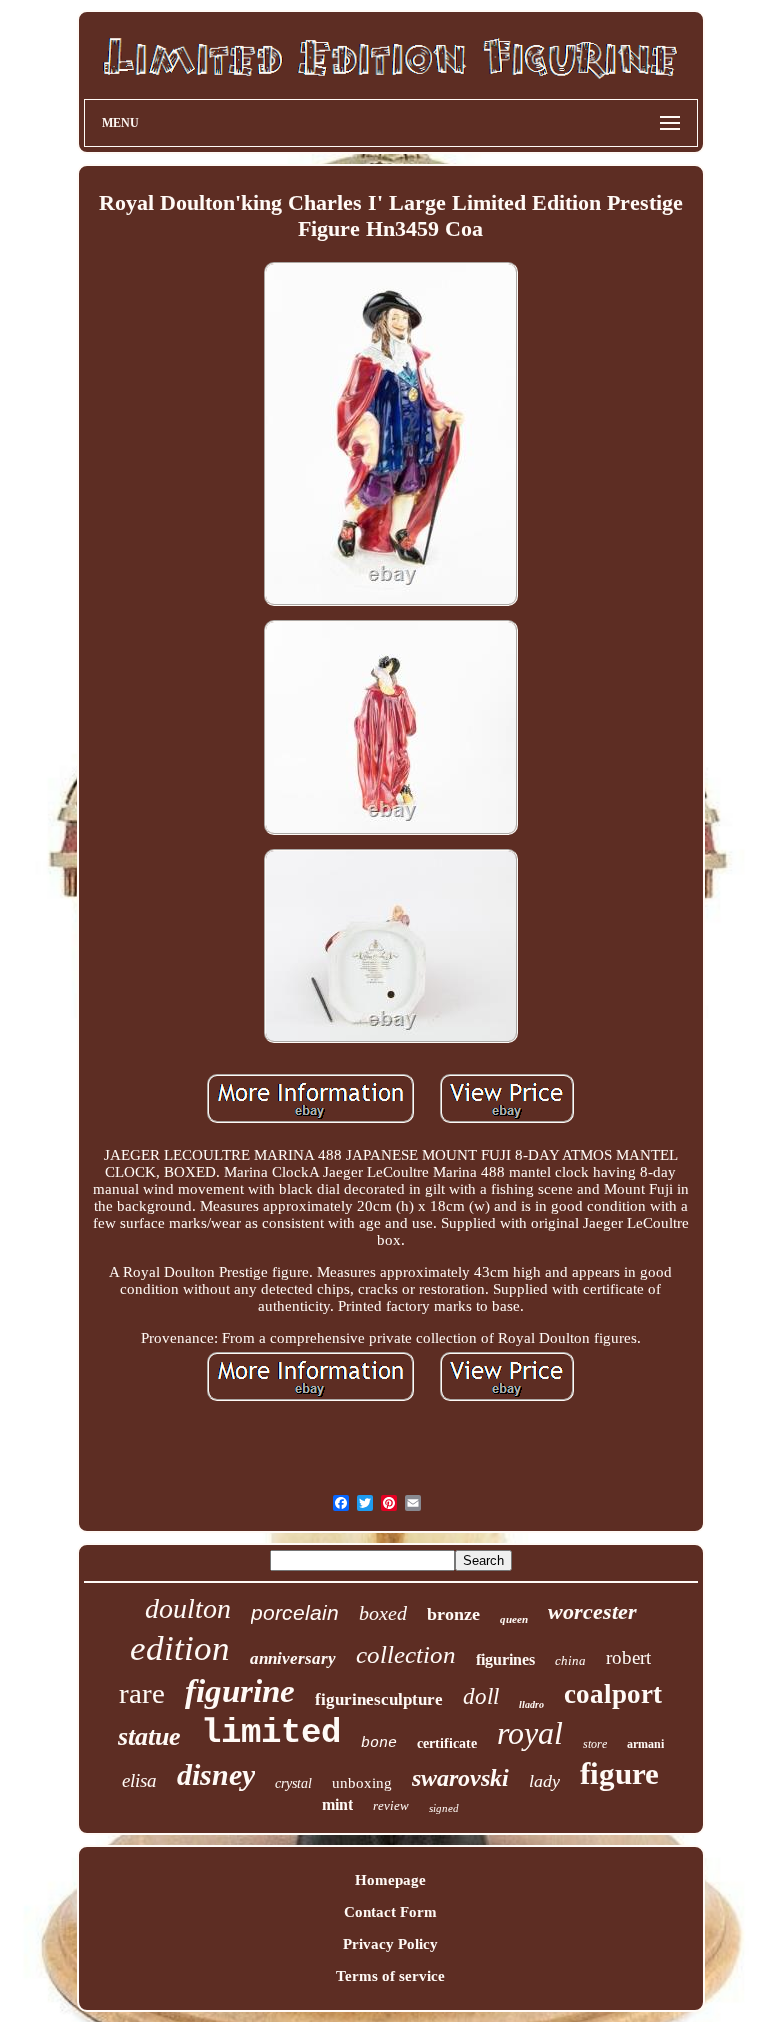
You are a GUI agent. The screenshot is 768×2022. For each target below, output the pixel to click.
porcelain (295, 1612)
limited (271, 1733)
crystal (293, 1783)
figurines (505, 1659)
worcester (592, 1611)
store (595, 1744)
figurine (240, 1691)
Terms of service (390, 1976)
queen (514, 1619)
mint (337, 1804)
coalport (613, 1694)
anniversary (293, 1658)
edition (180, 1648)
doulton (188, 1608)
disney (216, 1774)
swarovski (460, 1778)
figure (619, 1773)
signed (444, 1808)
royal (530, 1733)
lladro (531, 1704)
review (391, 1805)
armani (645, 1744)
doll (481, 1696)
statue (149, 1736)
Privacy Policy (390, 1944)
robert (628, 1657)
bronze (453, 1614)
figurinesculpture (379, 1699)
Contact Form (390, 1912)
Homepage (390, 1880)
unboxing (362, 1783)
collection (406, 1654)
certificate (447, 1743)
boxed (383, 1613)
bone (379, 1743)
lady (544, 1781)
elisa (139, 1780)
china (570, 1660)
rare (142, 1693)
